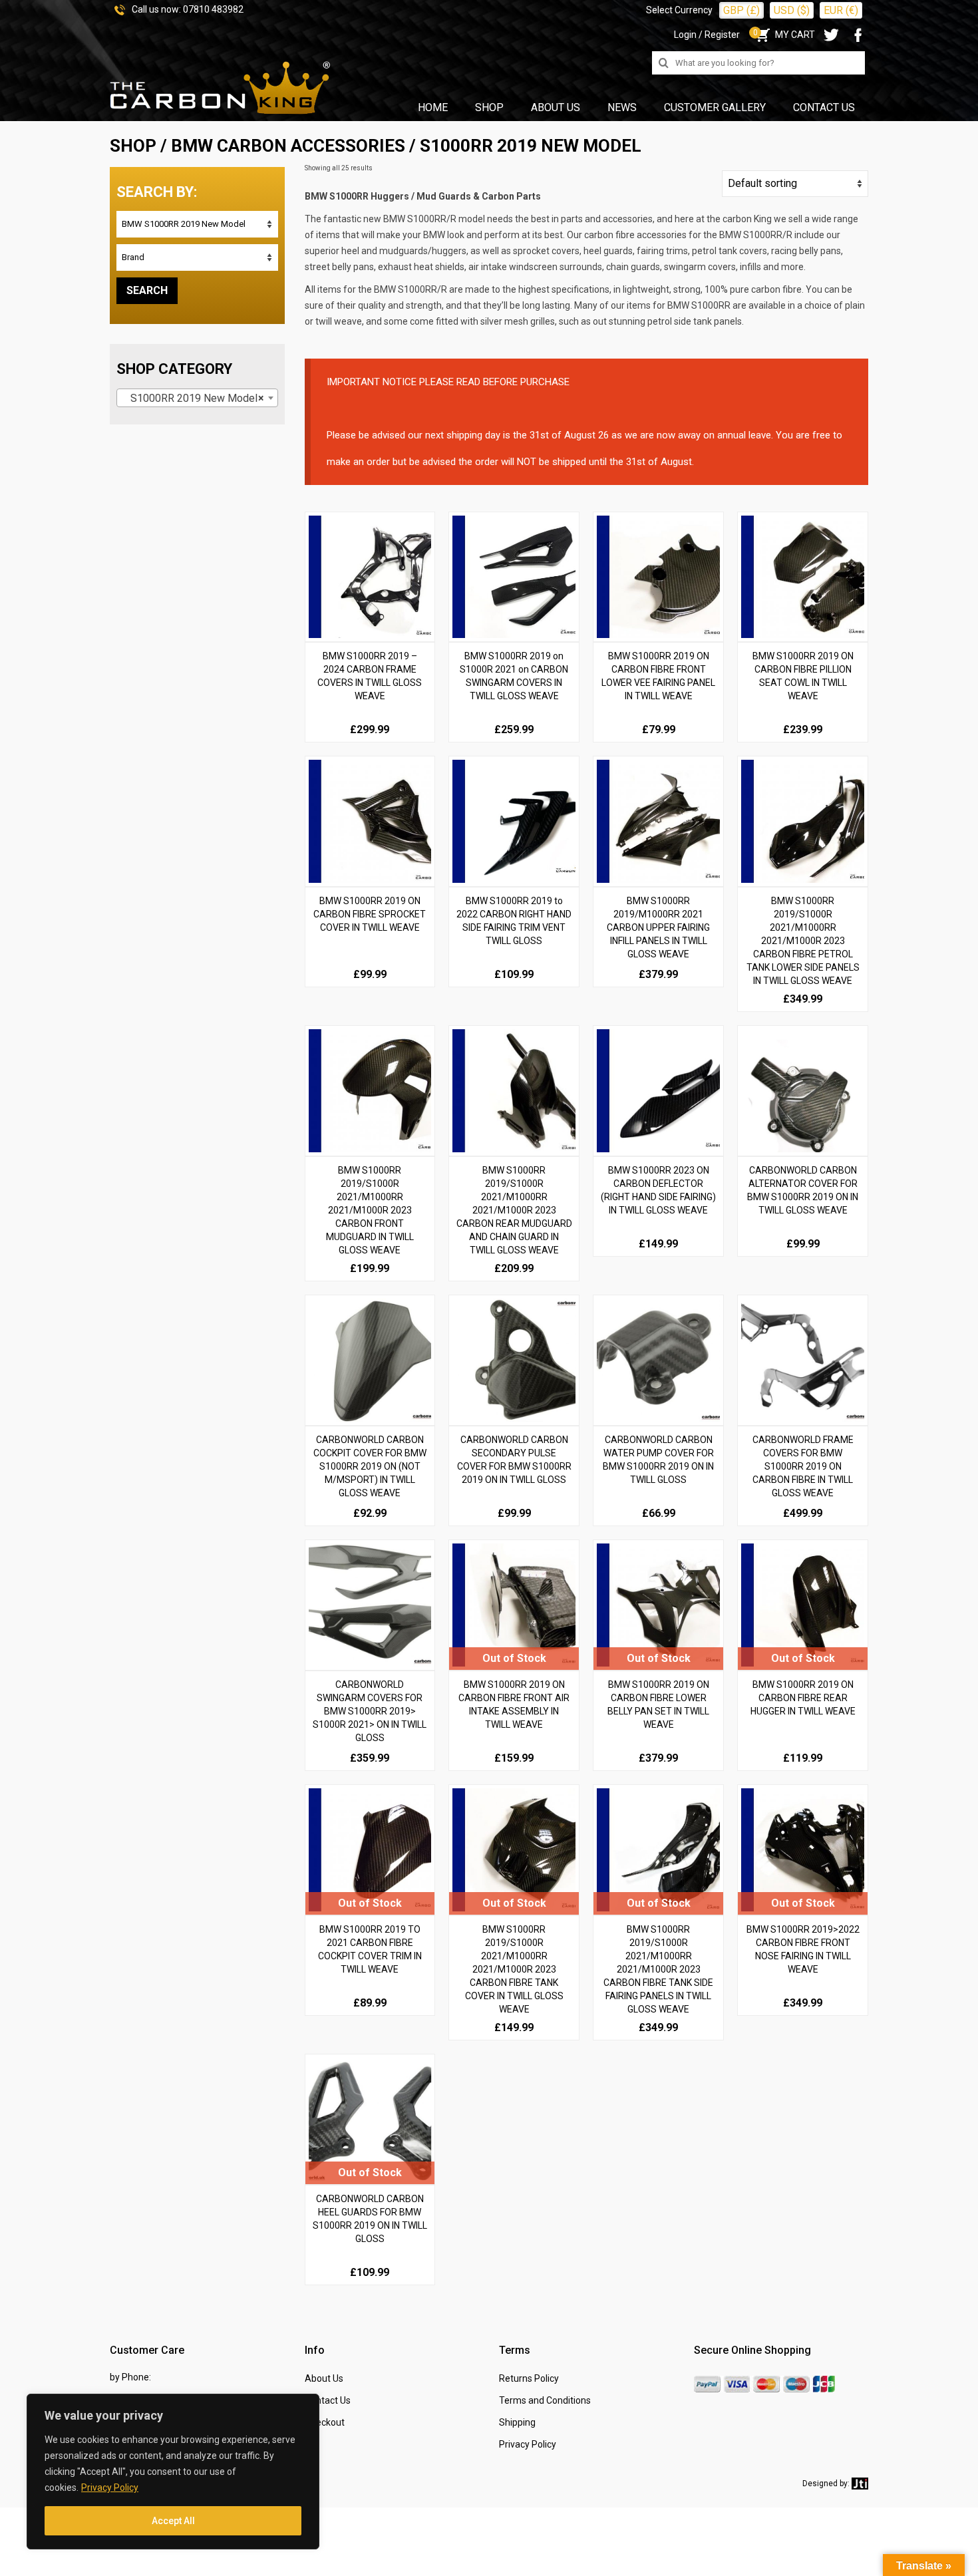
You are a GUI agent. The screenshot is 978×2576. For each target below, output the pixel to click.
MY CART (784, 35)
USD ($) (792, 10)
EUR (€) (841, 10)
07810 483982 (213, 9)
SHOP (133, 146)
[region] (173, 2472)
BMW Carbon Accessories (288, 146)
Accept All (173, 2521)
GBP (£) (741, 10)
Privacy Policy (110, 2488)
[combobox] (197, 398)
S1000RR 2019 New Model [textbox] (193, 398)
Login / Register (707, 35)
